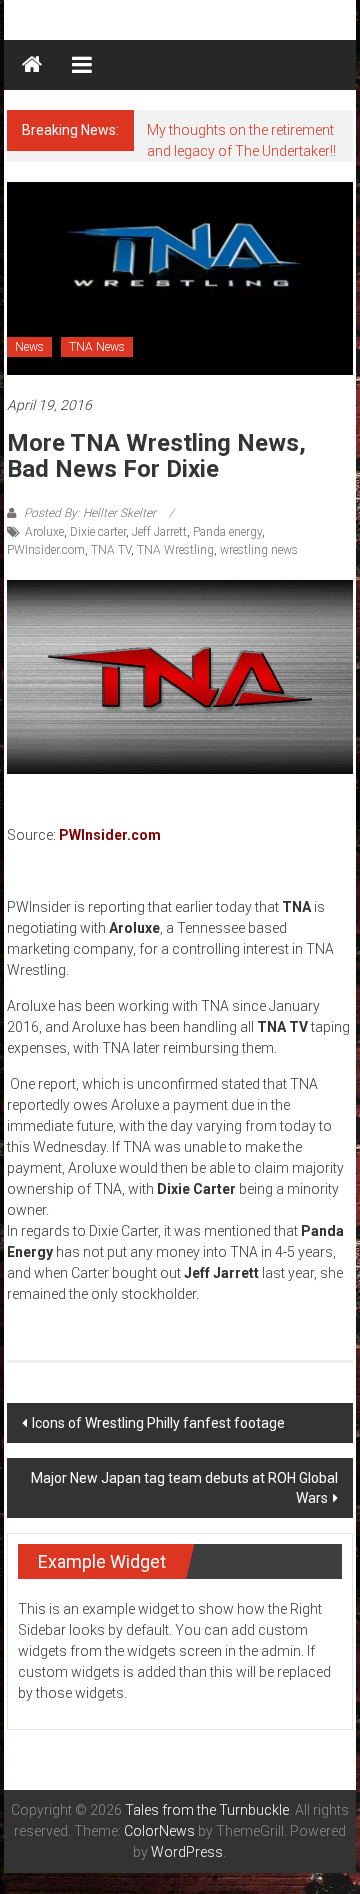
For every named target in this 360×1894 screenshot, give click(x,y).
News (29, 347)
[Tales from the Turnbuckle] (32, 65)
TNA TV (111, 550)
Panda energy (227, 532)
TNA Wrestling (175, 550)
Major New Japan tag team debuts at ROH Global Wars (184, 1488)
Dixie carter (98, 532)
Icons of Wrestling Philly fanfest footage (158, 1423)
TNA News (97, 347)
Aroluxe (44, 532)
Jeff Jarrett (159, 532)
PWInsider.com (46, 550)
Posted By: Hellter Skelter (90, 513)
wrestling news (259, 550)
